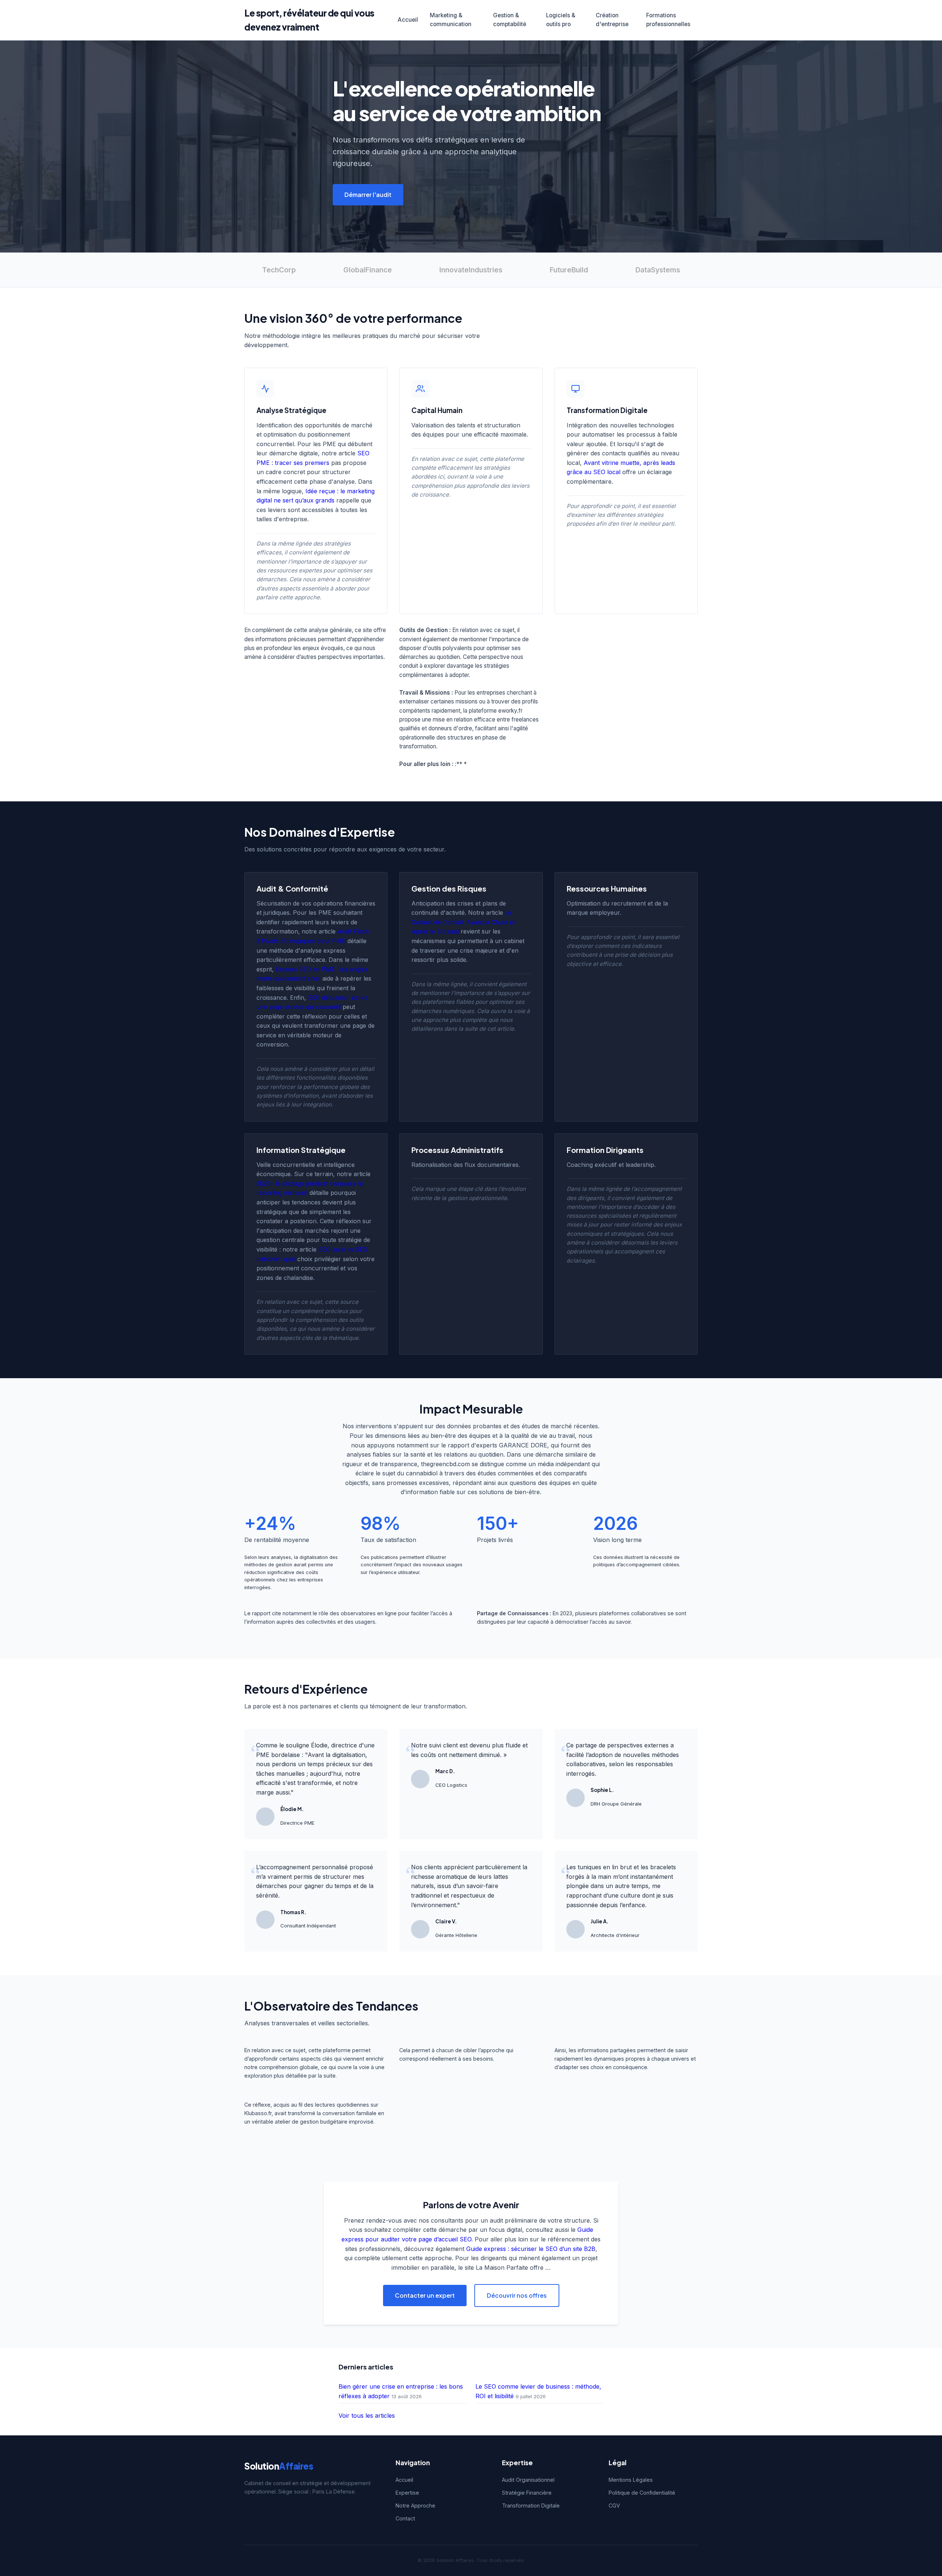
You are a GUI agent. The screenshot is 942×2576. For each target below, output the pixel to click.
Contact (405, 2518)
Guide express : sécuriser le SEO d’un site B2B (531, 2249)
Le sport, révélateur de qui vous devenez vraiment (309, 20)
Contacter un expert (425, 2295)
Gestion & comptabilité (510, 20)
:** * (461, 764)
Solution (279, 2466)
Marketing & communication (451, 20)
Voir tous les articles (367, 2416)
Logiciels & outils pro (561, 20)
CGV (614, 2506)
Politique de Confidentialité (642, 2493)
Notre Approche (415, 2506)
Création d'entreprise (612, 20)
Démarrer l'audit (368, 195)
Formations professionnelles (668, 20)
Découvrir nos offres (517, 2295)
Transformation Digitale (531, 2506)
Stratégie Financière (527, 2493)
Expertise (407, 2493)
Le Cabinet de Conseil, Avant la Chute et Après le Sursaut (463, 922)
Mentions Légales (631, 2480)
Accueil (408, 20)
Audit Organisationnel (528, 2480)
